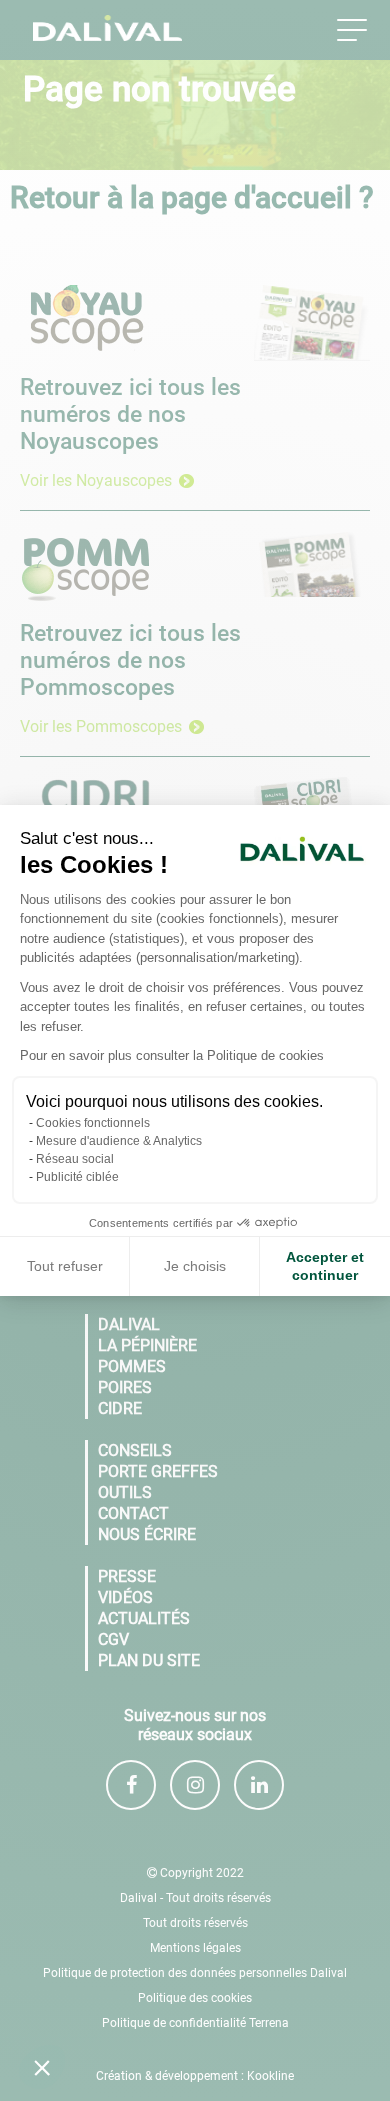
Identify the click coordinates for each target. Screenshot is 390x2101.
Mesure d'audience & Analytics (119, 1141)
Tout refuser (65, 1266)
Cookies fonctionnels (93, 1123)
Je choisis (195, 1266)
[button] (42, 2067)
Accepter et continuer (325, 1266)
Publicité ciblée (77, 1177)
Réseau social (75, 1159)
